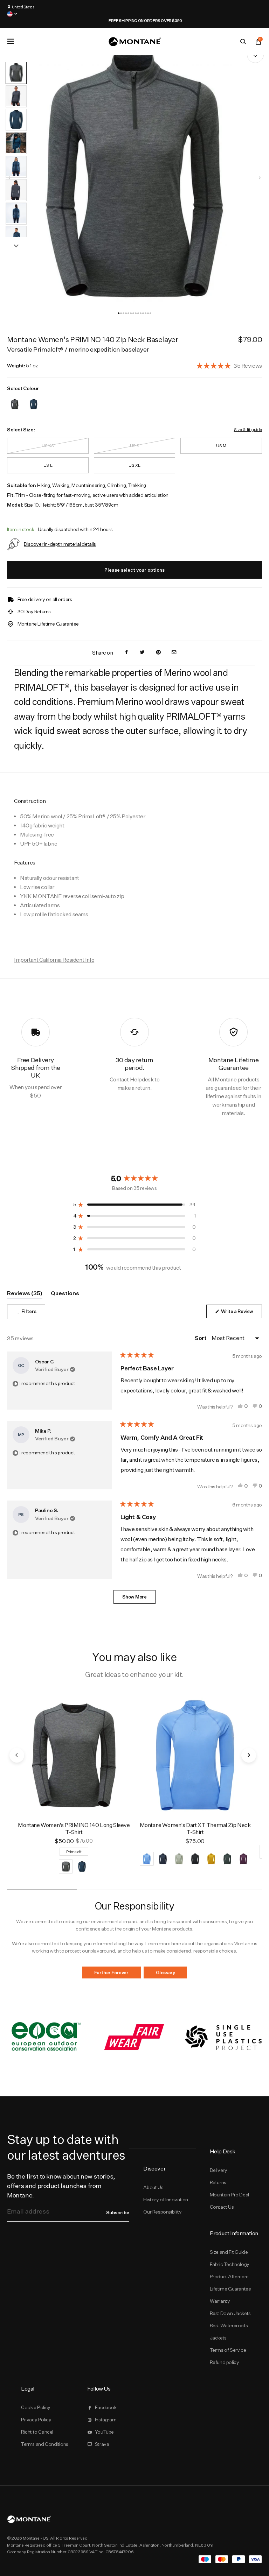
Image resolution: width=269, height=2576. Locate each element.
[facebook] (126, 653)
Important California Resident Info (54, 960)
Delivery (219, 2170)
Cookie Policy (36, 2407)
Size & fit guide (248, 429)
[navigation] (260, 178)
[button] (119, 313)
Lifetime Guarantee (230, 2289)
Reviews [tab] (25, 1294)
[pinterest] (158, 653)
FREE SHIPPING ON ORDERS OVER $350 (134, 21)
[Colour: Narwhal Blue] (34, 400)
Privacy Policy (36, 2420)
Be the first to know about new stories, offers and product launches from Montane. (61, 2186)
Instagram (106, 2420)
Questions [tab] (65, 1294)
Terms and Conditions (45, 2444)
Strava (102, 2444)
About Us (153, 2187)
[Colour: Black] (15, 400)
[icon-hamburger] (11, 41)
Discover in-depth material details (60, 544)
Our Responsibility (162, 2212)
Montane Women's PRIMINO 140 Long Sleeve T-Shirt (74, 1829)
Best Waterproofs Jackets (229, 2332)
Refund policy (225, 2362)
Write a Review (241, 1313)
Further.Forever (111, 1972)
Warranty (220, 2301)
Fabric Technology (230, 2264)
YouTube (104, 2432)
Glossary (165, 1972)
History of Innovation (165, 2200)
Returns (218, 2182)
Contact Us (222, 2207)
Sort (201, 1338)
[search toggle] (243, 42)
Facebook (106, 2407)
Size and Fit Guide (229, 2252)
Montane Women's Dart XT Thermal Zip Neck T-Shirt (195, 1829)
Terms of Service (228, 2350)
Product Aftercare (229, 2277)
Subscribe (118, 2212)
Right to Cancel (37, 2432)
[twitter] (142, 653)
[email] (174, 653)
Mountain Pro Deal (229, 2195)
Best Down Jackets (230, 2313)
